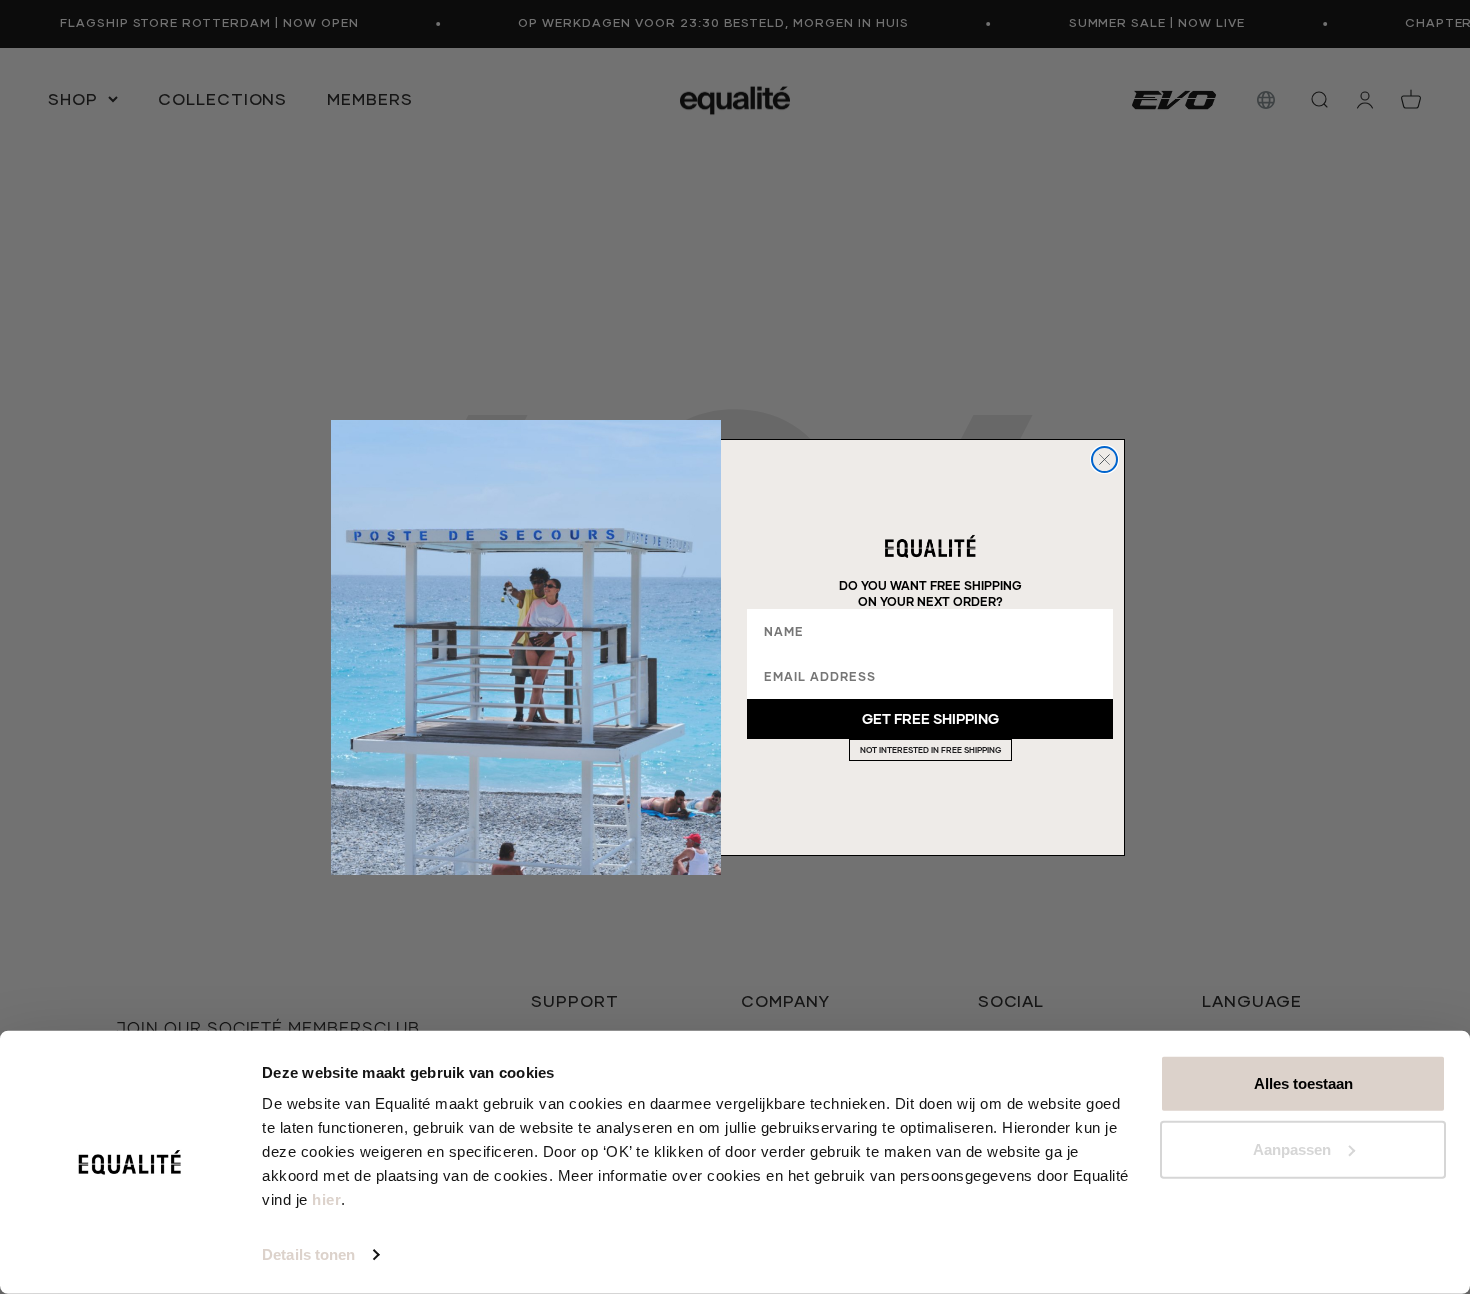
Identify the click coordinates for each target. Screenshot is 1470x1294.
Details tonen (308, 1254)
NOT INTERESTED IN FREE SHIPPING (930, 750)
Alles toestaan (1303, 1083)
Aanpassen (1292, 1148)
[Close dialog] (1104, 459)
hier (326, 1199)
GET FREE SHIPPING (930, 718)
